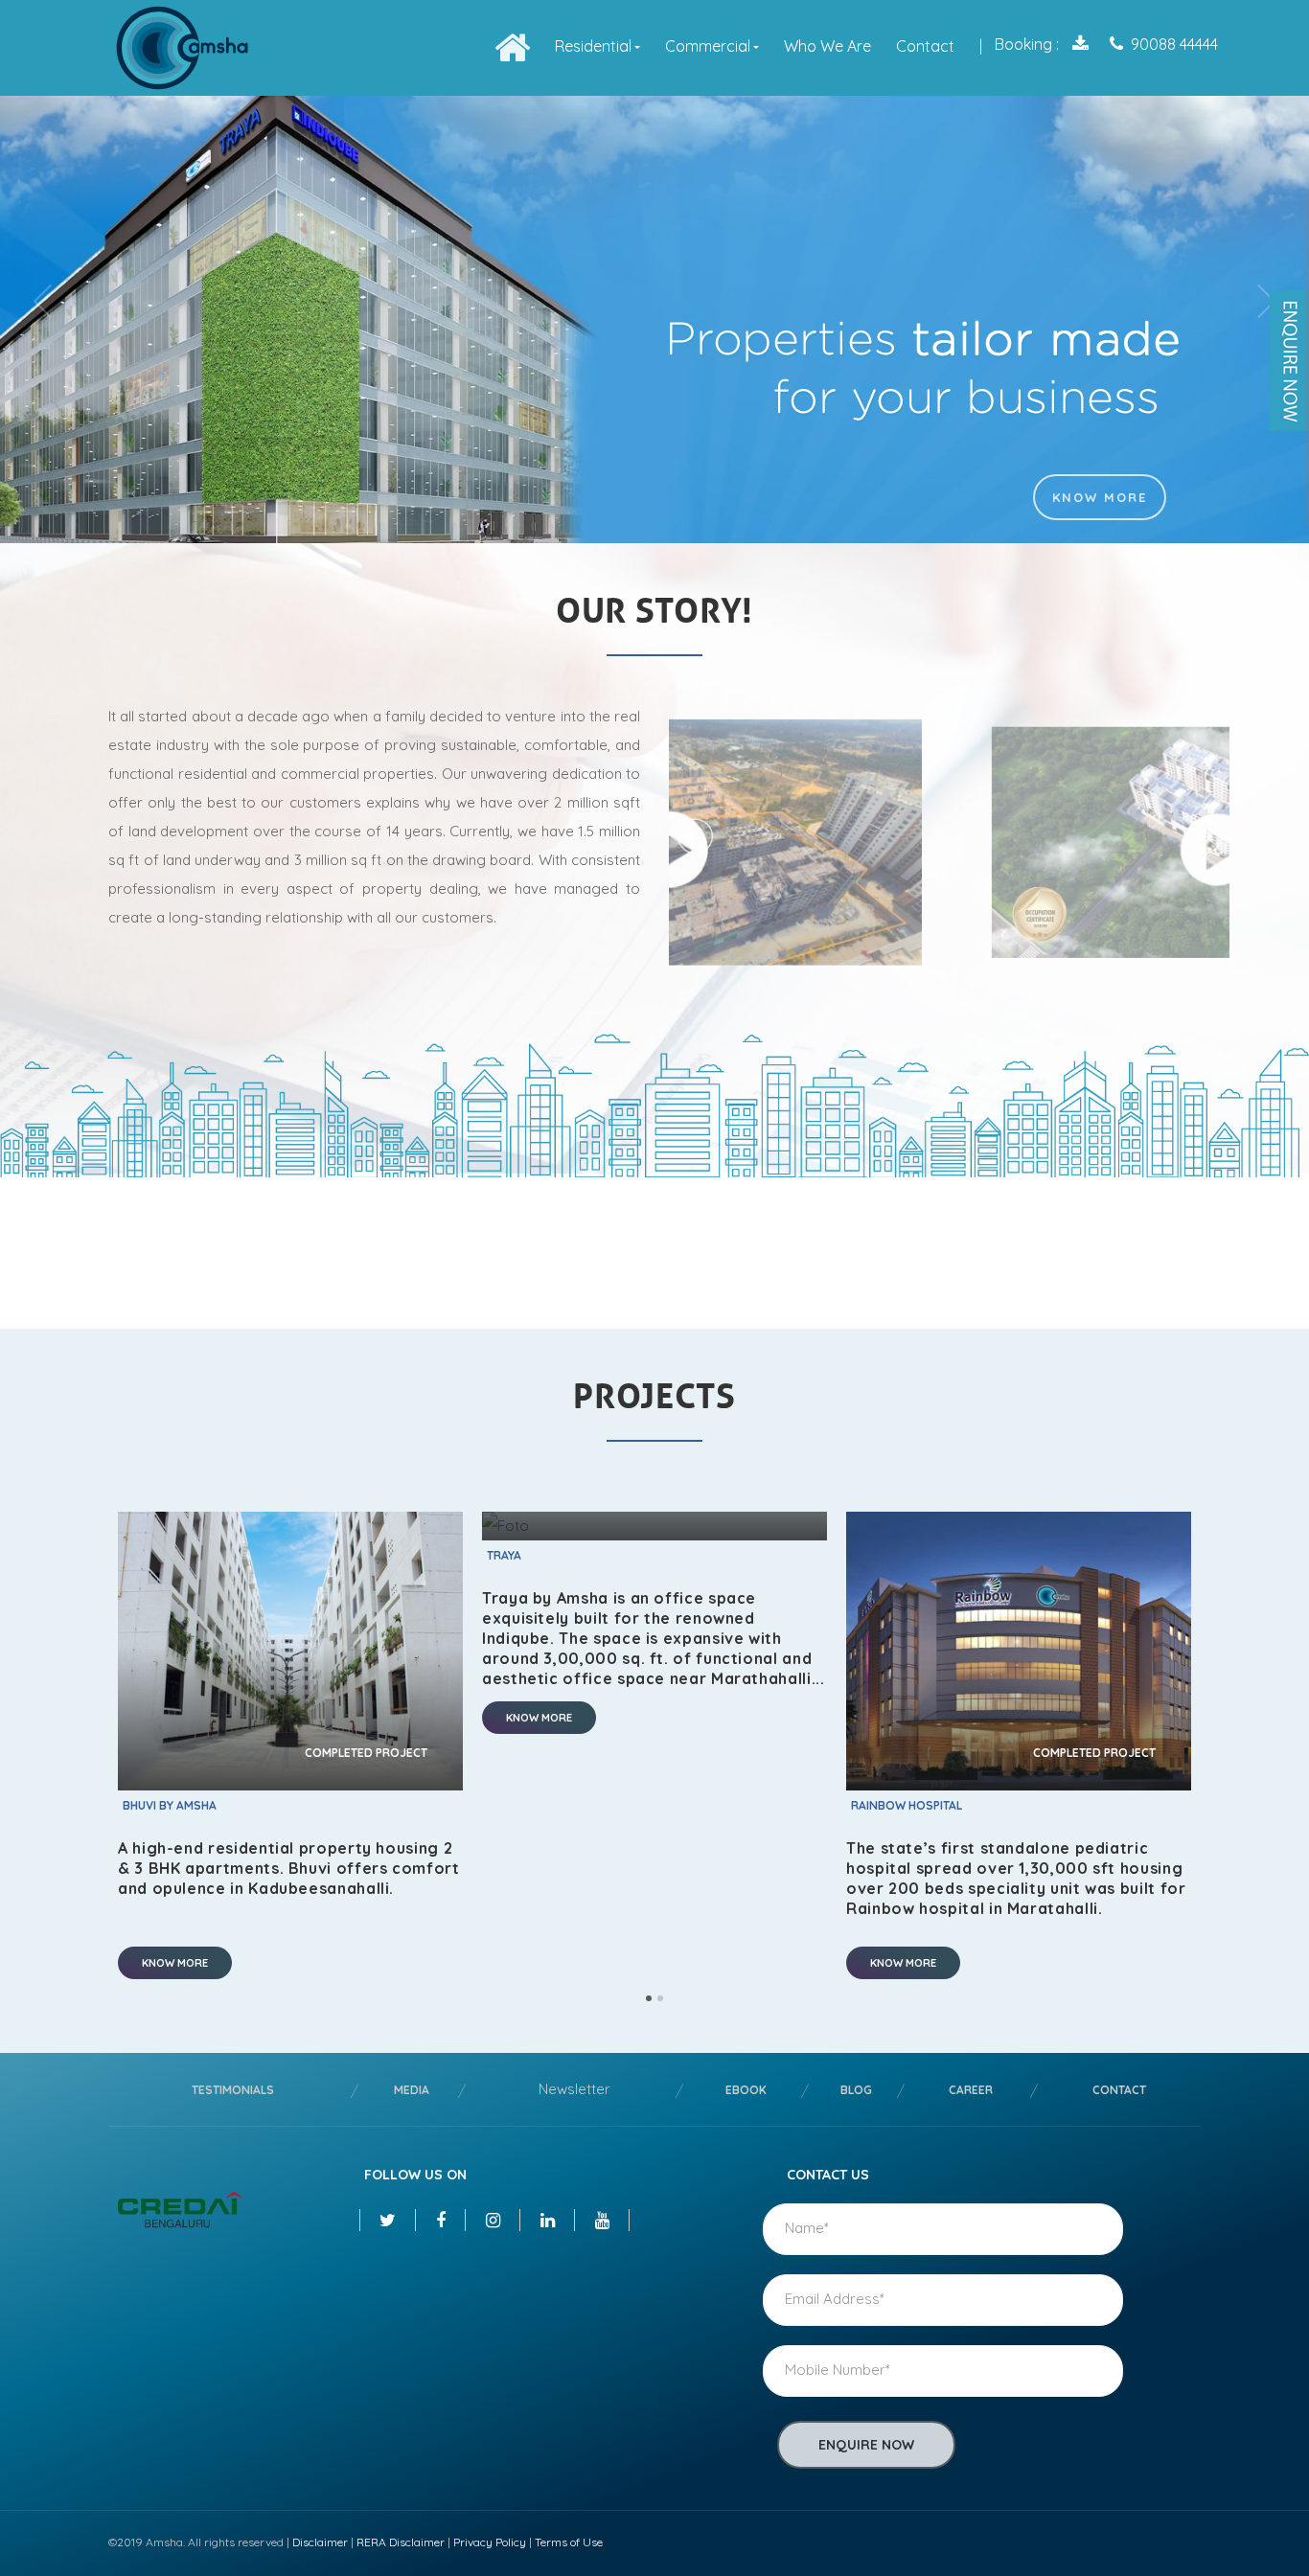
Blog (856, 2090)
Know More (1100, 497)
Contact (925, 46)
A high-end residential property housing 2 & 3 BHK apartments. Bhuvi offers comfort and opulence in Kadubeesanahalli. (289, 1868)
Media (412, 2090)
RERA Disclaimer (401, 2542)
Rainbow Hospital (907, 1805)
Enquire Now (866, 2445)
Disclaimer (320, 2542)
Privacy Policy (490, 2542)
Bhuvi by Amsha (170, 1805)
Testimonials (233, 2090)
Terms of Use (569, 2542)
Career (971, 2090)
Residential (593, 46)
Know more (175, 1963)
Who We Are (827, 46)
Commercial (708, 46)
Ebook (746, 2090)
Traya (504, 1555)
